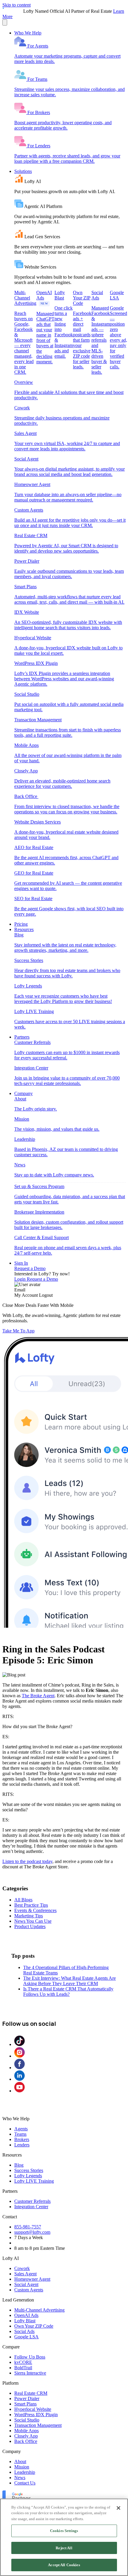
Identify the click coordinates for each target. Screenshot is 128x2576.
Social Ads (24, 2331)
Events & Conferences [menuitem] (35, 1910)
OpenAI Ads (26, 2315)
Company (24, 1093)
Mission (22, 2467)
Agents (21, 2129)
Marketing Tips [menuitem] (29, 1916)
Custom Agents (29, 2290)
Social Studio (27, 2420)
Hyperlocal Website (33, 2409)
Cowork (22, 2268)
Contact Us (25, 2483)
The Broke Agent (38, 1696)
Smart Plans (25, 2404)
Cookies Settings (64, 2531)
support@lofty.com (32, 2232)
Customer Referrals (32, 2201)
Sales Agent (25, 2274)
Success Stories (29, 2170)
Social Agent (26, 2284)
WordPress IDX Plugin (36, 2415)
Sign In (21, 1263)
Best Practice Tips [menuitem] (31, 1905)
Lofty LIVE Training (34, 2181)
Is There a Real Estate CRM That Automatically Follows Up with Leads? (68, 1991)
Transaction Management (38, 2425)
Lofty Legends (28, 2176)
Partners (22, 1037)
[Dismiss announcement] (5, 22)
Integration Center (31, 2207)
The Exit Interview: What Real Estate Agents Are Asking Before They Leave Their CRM (70, 1981)
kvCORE (23, 2362)
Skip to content (17, 5)
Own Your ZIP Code (34, 2326)
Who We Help (28, 33)
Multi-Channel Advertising (39, 2310)
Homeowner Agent (32, 2279)
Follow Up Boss (30, 2357)
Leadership (25, 2472)
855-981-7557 (28, 2227)
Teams (20, 2134)
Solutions (23, 171)
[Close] (118, 2508)
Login (21, 1279)
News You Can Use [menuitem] (33, 1921)
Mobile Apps (26, 2431)
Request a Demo (30, 1268)
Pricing (21, 924)
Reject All (64, 2548)
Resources (24, 929)
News (20, 2478)
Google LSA (26, 2337)
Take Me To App (18, 1331)
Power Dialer (27, 2398)
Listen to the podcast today (27, 1861)
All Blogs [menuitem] (23, 1900)
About (20, 2461)
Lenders (22, 2145)
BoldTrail (23, 2368)
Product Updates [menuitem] (30, 1926)
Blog (19, 2165)
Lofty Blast (25, 2321)
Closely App (26, 2436)
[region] (64, 2537)
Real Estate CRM (31, 2393)
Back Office (26, 2441)
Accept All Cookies (64, 2565)
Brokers (22, 2139)
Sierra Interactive (30, 2373)
